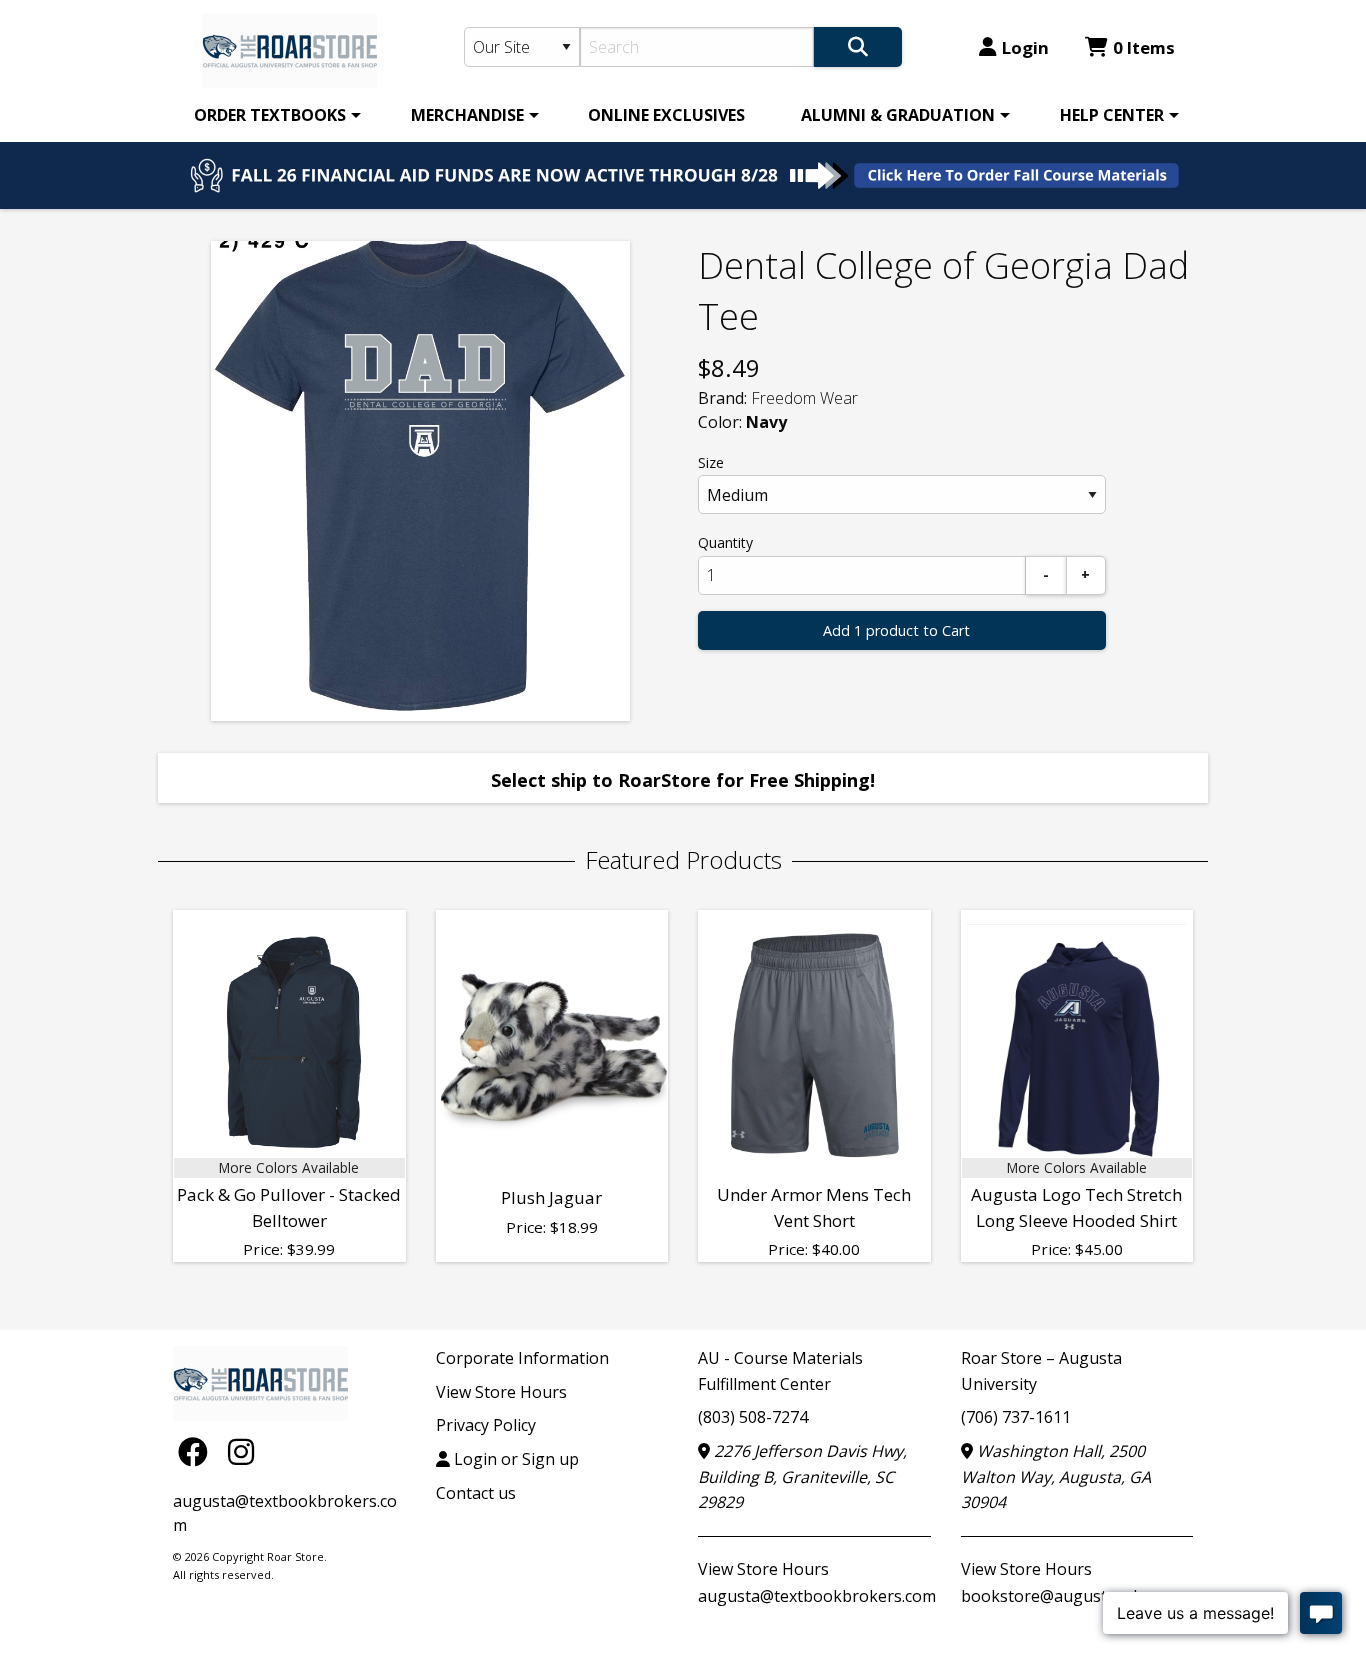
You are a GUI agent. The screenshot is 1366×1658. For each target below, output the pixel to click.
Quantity (725, 542)
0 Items (1144, 47)
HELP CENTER (1112, 115)
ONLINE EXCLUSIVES (666, 115)
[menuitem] (274, 115)
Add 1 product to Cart (896, 630)
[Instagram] (241, 1450)
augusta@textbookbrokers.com (817, 1596)
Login (1025, 47)
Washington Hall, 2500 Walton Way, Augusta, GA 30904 (1056, 1476)
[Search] (858, 47)
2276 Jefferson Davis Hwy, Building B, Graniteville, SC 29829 (802, 1476)
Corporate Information (522, 1358)
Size (711, 462)
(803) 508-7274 (753, 1417)
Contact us (476, 1493)
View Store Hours (501, 1392)
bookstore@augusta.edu (1054, 1596)
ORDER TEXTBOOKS (270, 115)
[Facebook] (198, 1450)
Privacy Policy (486, 1425)
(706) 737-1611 (1016, 1417)
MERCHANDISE (467, 115)
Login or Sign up (514, 1459)
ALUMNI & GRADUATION (898, 115)
